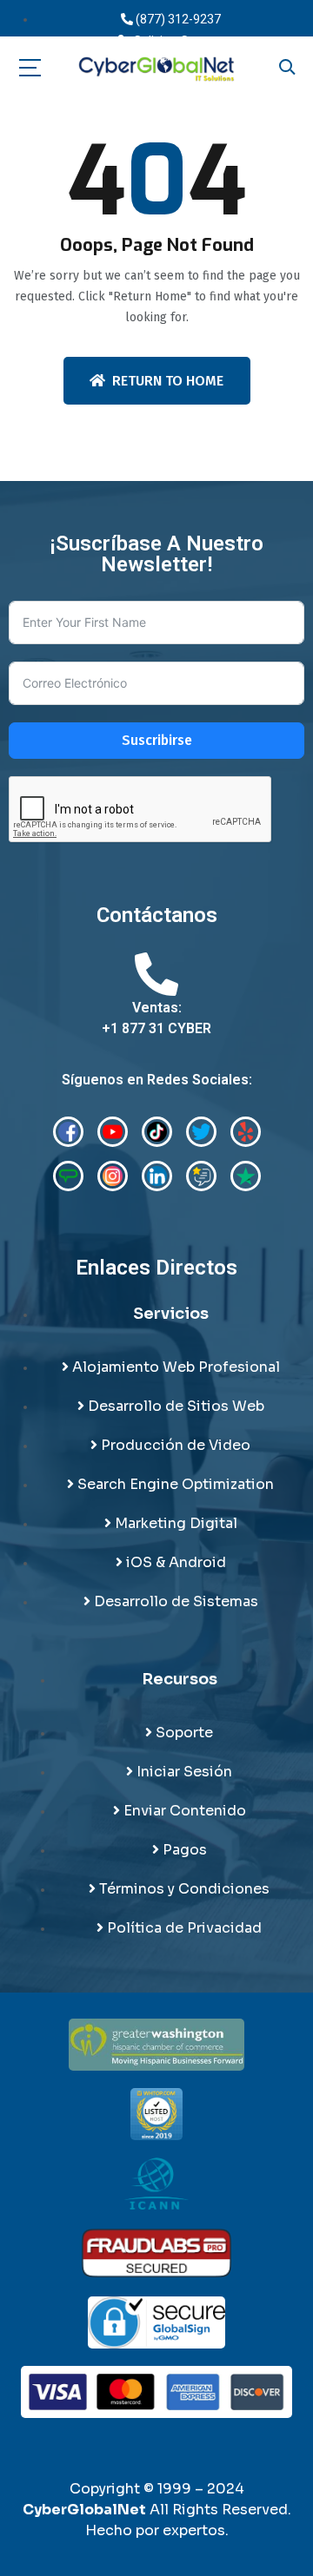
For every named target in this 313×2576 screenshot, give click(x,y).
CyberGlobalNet (84, 2510)
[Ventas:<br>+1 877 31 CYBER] (156, 974)
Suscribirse (157, 740)
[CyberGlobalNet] (156, 69)
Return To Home (168, 381)
